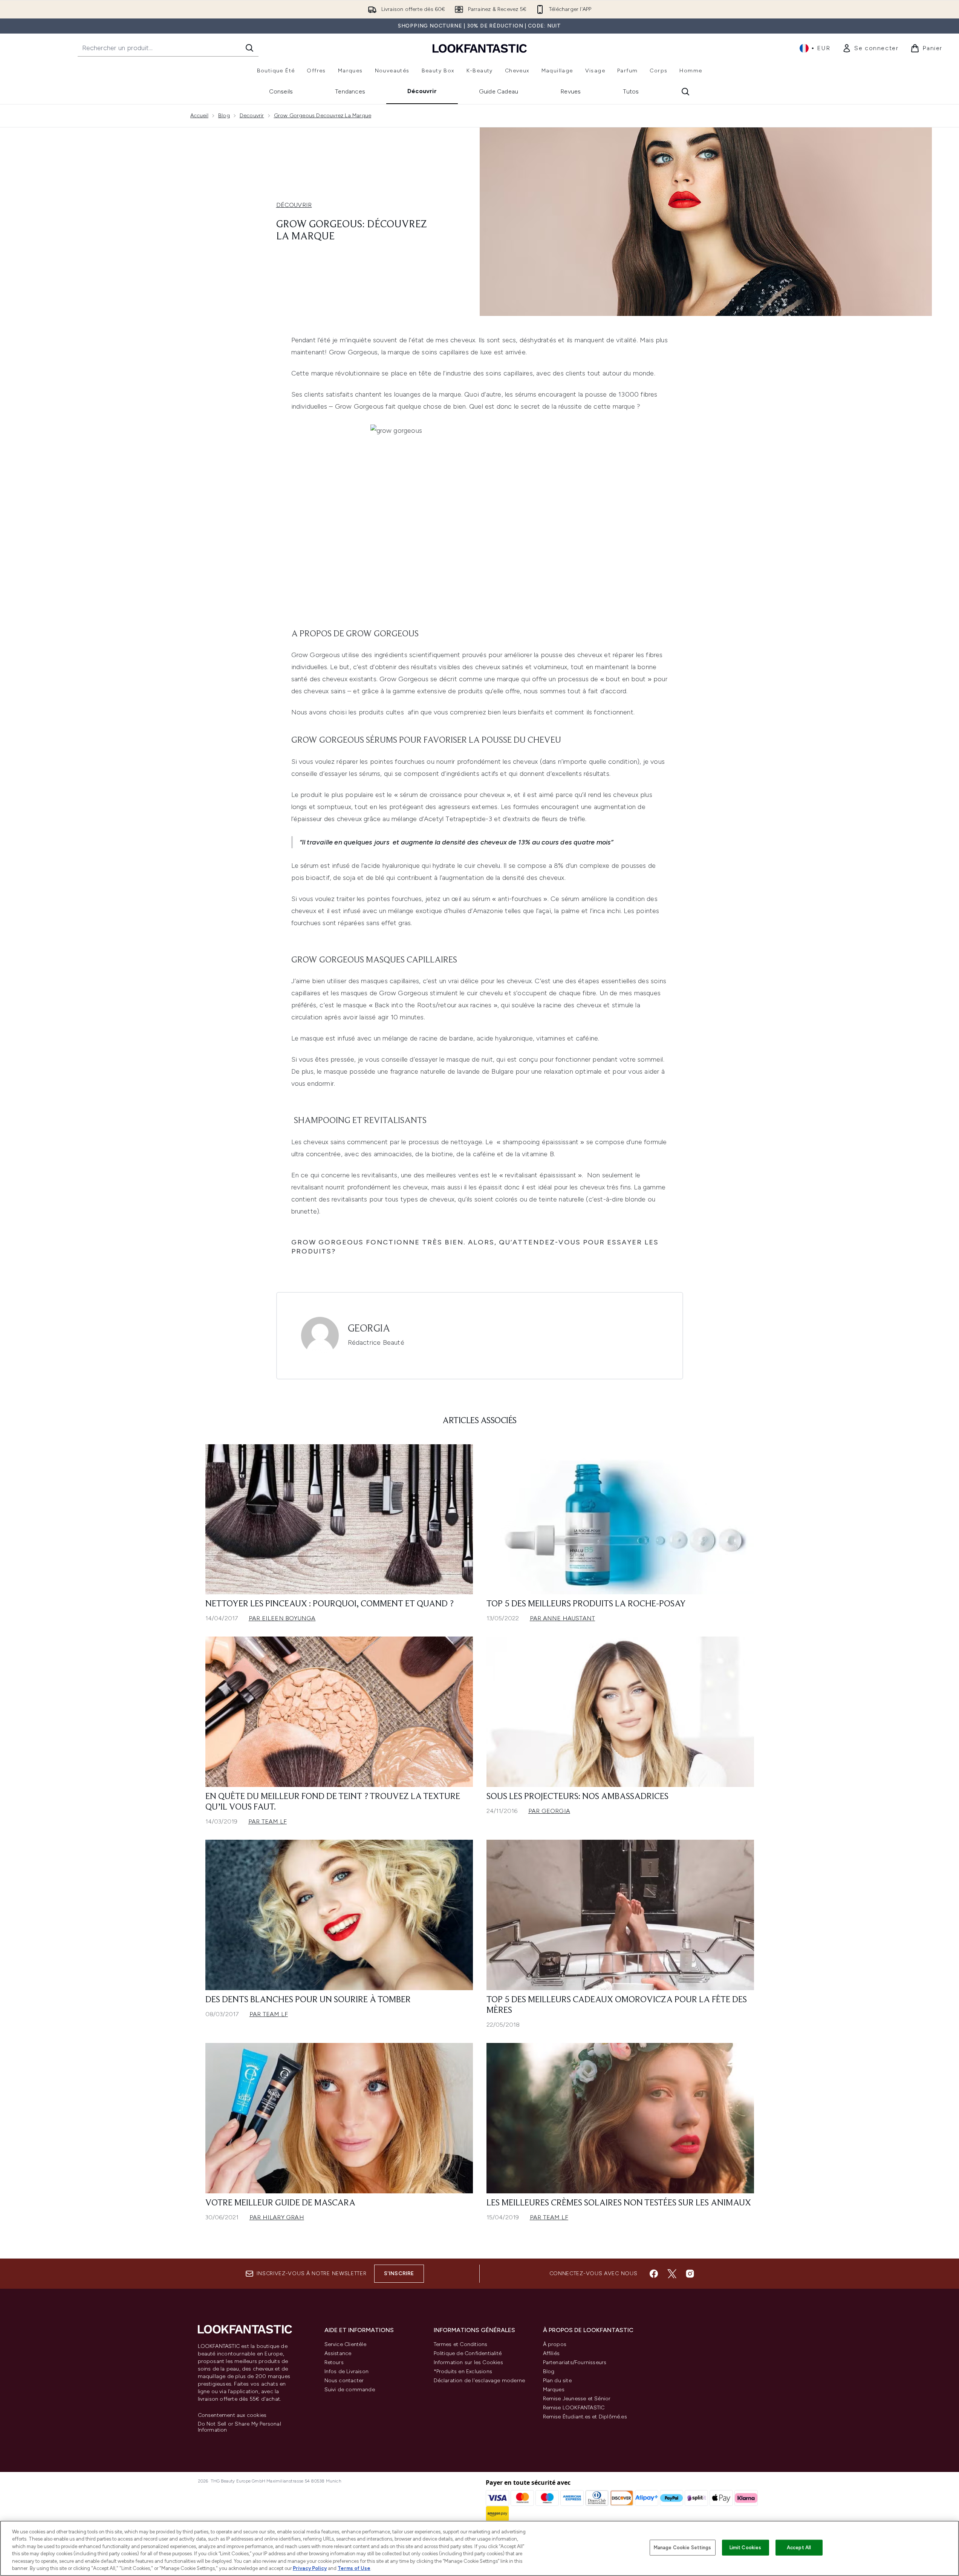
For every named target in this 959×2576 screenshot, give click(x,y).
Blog (224, 116)
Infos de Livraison (347, 2371)
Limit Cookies (746, 2548)
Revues (571, 91)
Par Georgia (549, 1811)
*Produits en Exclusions (463, 2371)
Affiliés (551, 2353)
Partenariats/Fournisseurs (575, 2362)
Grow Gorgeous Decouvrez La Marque (323, 116)
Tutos (631, 91)
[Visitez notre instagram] (690, 2274)
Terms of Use (354, 2568)
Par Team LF (268, 1821)
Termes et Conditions (461, 2344)
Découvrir (422, 91)
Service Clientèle (345, 2344)
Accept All (799, 2548)
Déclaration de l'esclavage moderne (479, 2381)
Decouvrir (252, 116)
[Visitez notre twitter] (672, 2274)
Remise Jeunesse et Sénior (577, 2399)
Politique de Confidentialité (468, 2353)
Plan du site (557, 2381)
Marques (554, 2390)
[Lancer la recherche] (249, 48)
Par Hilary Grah (277, 2217)
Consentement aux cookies (232, 2415)
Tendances (350, 91)
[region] (479, 2548)
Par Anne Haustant (562, 1618)
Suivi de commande (350, 2390)
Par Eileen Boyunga (282, 1618)
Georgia (369, 1329)
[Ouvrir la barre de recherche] (685, 92)
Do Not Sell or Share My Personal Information (239, 2427)
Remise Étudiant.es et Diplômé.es (585, 2417)
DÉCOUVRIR (294, 205)
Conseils (281, 91)
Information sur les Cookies (468, 2362)
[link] (870, 48)
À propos (555, 2344)
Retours (334, 2362)
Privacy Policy (310, 2568)
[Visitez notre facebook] (654, 2274)
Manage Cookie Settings (683, 2548)
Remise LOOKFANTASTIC (574, 2408)
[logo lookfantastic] (480, 48)
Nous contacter (344, 2381)
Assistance (338, 2353)
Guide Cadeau (499, 91)
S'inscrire (399, 2273)
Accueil (199, 116)
